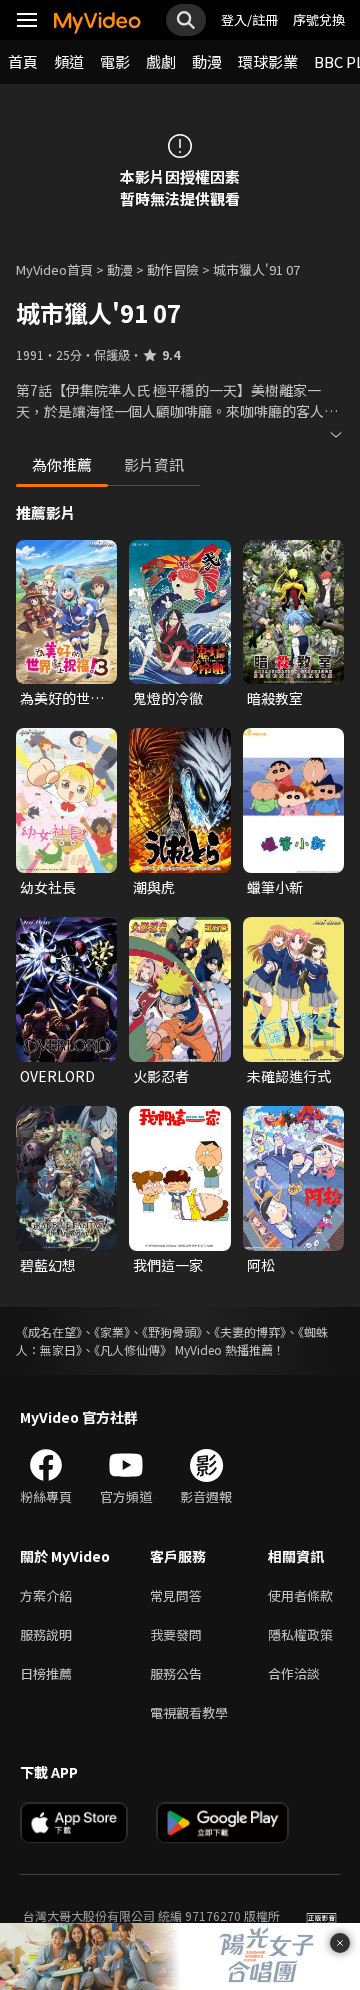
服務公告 (176, 1673)
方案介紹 (46, 1595)
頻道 (69, 61)
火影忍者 (161, 1076)
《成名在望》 (49, 1331)
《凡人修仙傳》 (133, 1349)
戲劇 (161, 61)
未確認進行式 (289, 1076)
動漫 (207, 61)
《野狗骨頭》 (172, 1331)
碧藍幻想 (48, 1265)
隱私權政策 (300, 1634)
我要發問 (176, 1634)
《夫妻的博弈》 (250, 1331)
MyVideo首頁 (54, 269)
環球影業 (268, 61)
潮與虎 (154, 887)
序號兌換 (319, 19)
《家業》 (112, 1331)
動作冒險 (173, 269)
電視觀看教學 (189, 1712)
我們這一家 (168, 1265)
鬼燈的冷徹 (168, 698)
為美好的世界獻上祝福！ (62, 698)
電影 (115, 61)
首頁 (23, 61)
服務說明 (46, 1634)
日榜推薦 (46, 1673)
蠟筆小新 (275, 887)
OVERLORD (57, 1076)
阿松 (261, 1265)
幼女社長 (48, 887)
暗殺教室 (275, 698)
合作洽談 (294, 1673)
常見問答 (176, 1595)
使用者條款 (300, 1595)
